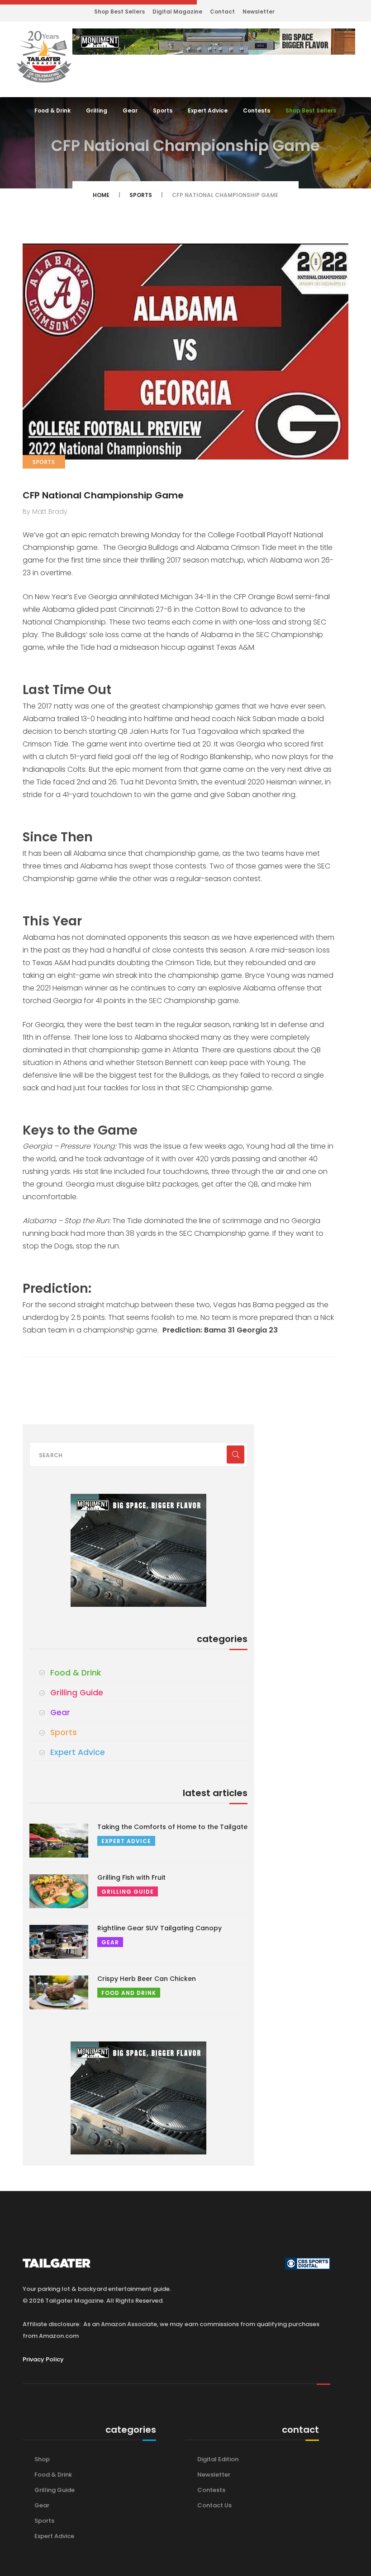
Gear (130, 110)
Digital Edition (218, 2459)
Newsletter (259, 12)
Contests (257, 110)
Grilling (97, 110)
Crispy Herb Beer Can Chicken (147, 1979)
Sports (163, 110)
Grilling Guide (77, 1693)
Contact (222, 12)
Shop (42, 2459)
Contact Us (214, 2505)
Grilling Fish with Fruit (131, 1877)
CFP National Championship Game (103, 495)
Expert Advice (208, 110)
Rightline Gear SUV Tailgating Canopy (159, 1928)
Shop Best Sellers (119, 12)
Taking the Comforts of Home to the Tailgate (172, 1827)
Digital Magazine (177, 12)
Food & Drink (52, 110)
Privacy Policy (43, 2359)
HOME (101, 195)
